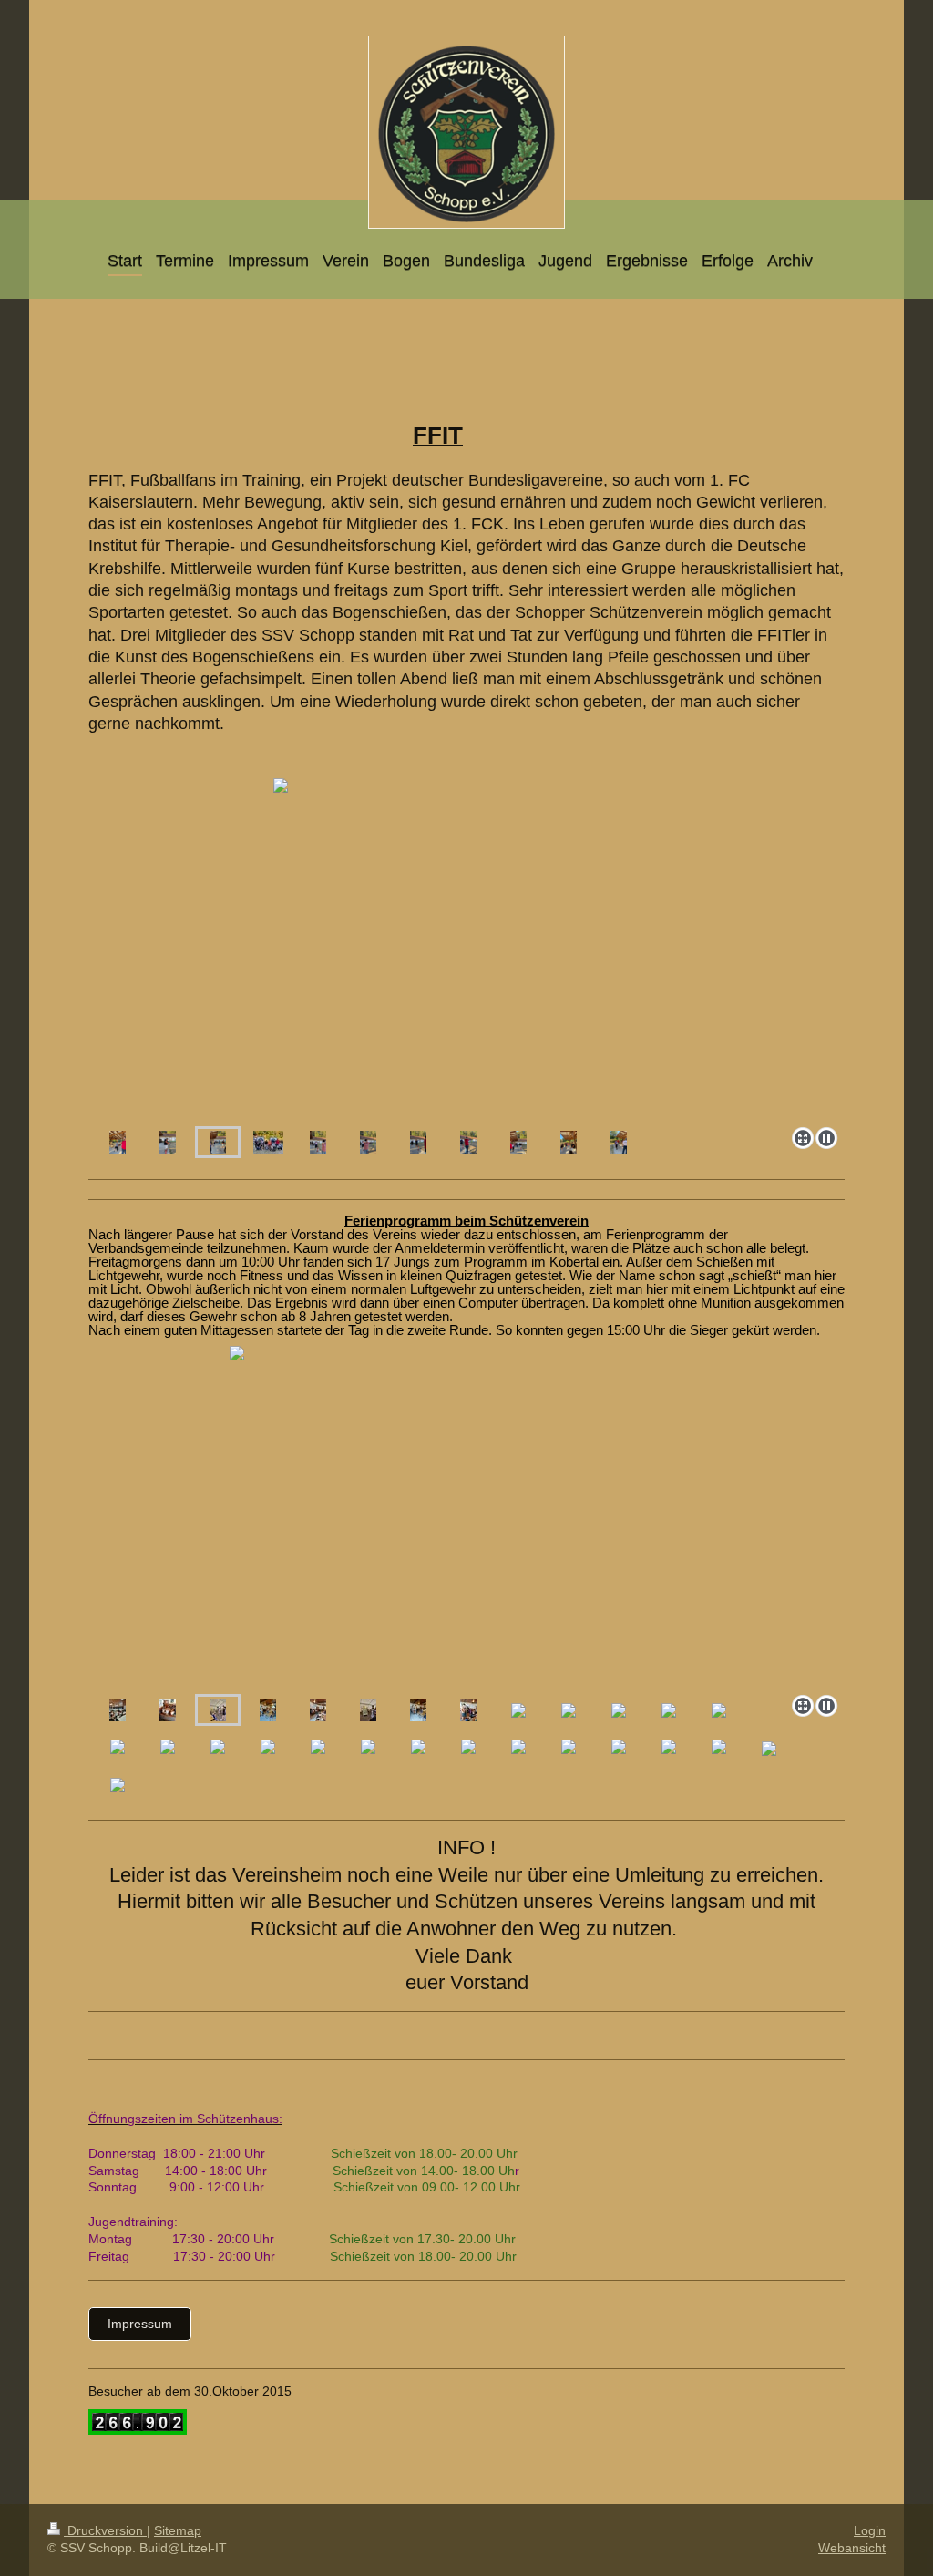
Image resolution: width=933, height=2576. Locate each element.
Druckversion (105, 2530)
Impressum (140, 2324)
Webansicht (852, 2548)
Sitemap (178, 2530)
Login (870, 2530)
